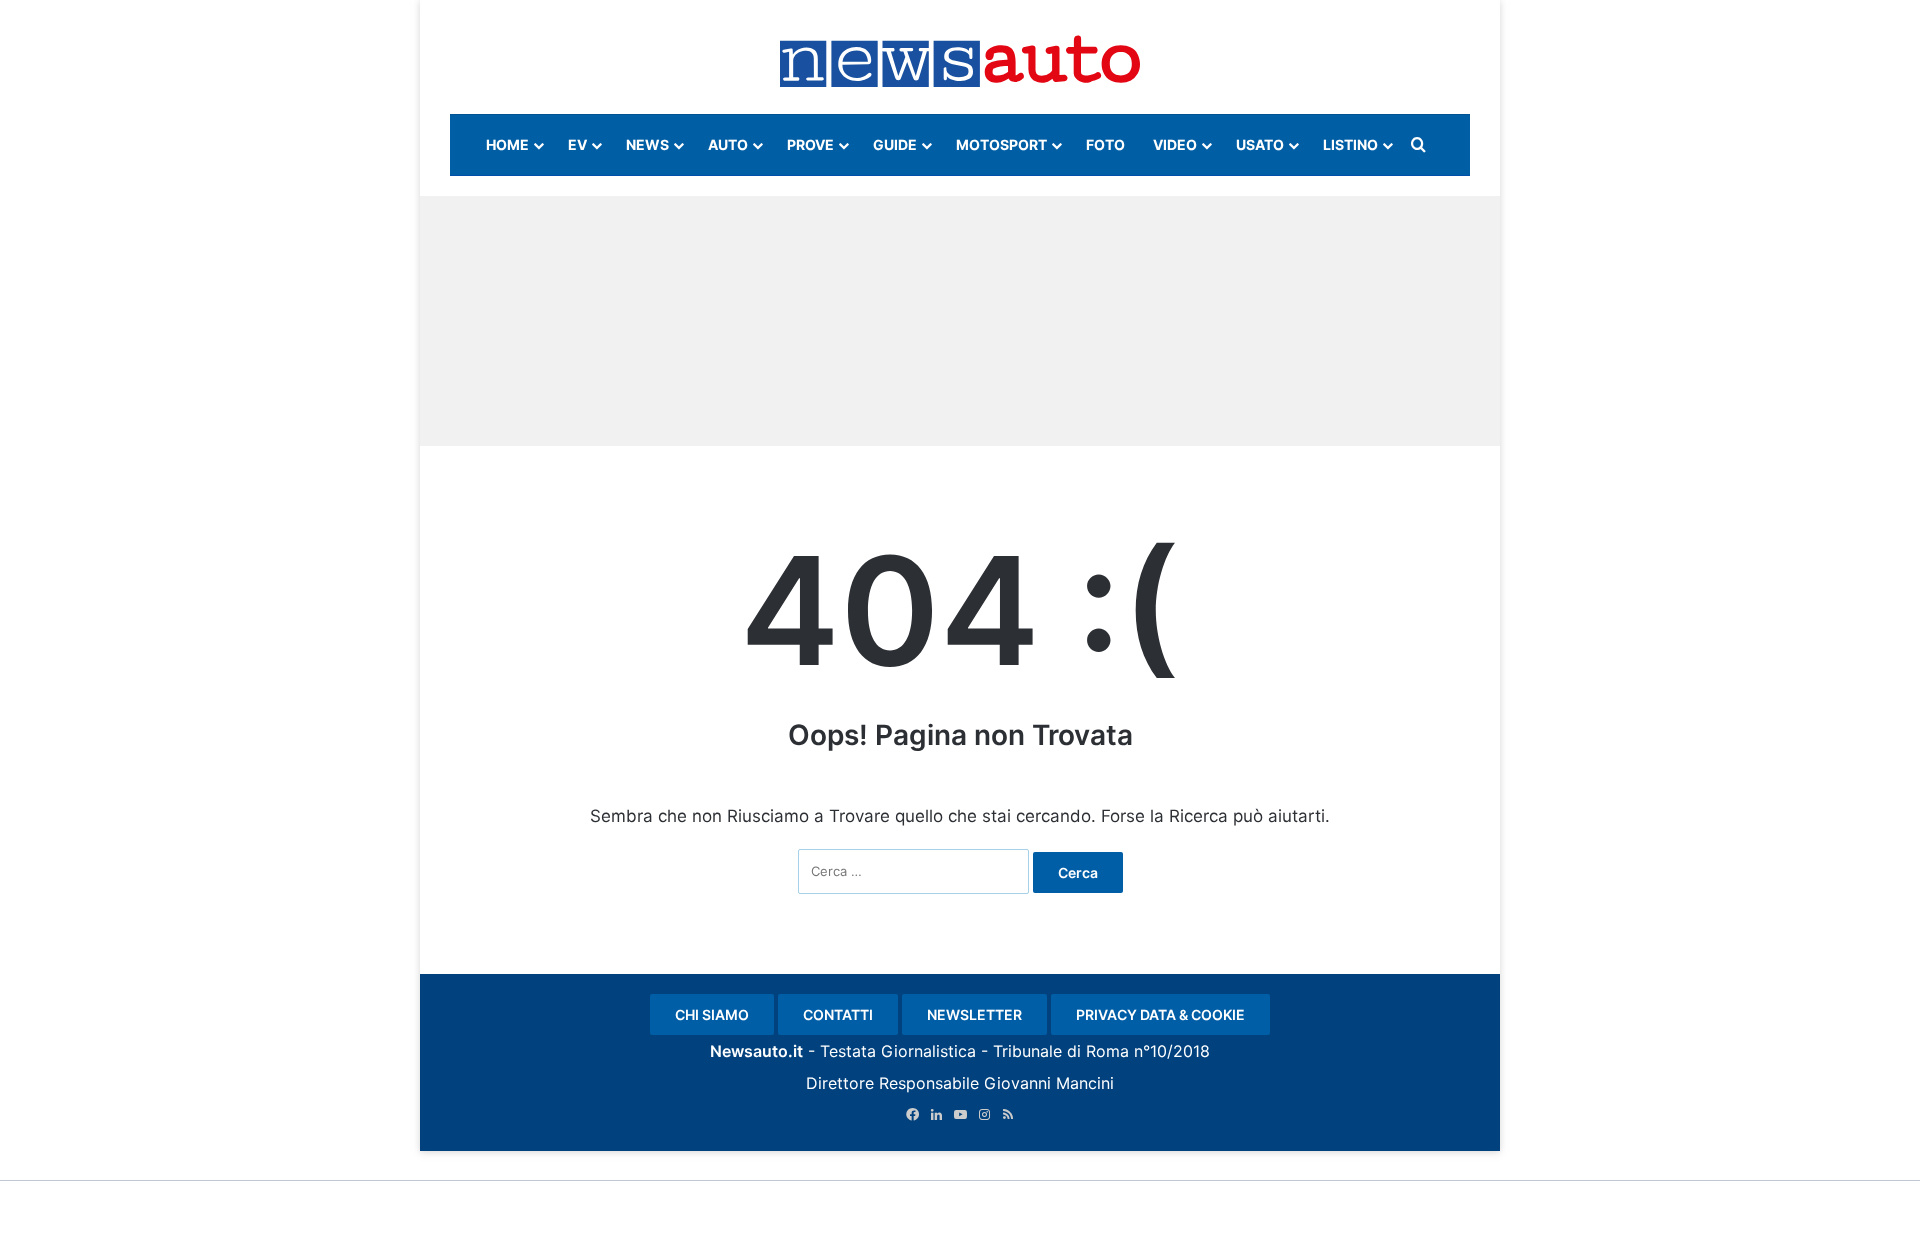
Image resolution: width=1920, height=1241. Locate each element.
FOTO (1105, 144)
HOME (507, 144)
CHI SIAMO (712, 1014)
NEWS (647, 144)
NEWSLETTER (974, 1014)
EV (577, 144)
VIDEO (1175, 144)
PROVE (810, 144)
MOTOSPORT (1001, 144)
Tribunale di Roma (1061, 1051)
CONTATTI (838, 1014)
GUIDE (895, 144)
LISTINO (1350, 144)
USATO (1260, 144)
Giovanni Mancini (1049, 1083)
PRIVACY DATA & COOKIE (1160, 1014)
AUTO (728, 144)
